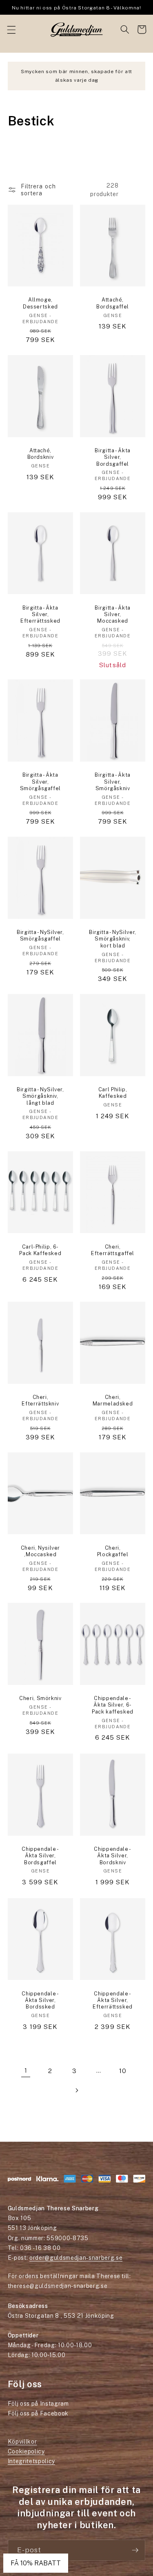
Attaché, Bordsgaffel (113, 303)
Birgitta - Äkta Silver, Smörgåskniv (112, 782)
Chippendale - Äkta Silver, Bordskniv (112, 1856)
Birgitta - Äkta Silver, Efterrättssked (40, 614)
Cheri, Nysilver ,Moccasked (40, 1551)
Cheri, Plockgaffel (113, 1551)
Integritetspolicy (31, 2461)
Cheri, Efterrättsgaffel (113, 1250)
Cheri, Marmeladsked (113, 1400)
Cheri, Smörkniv (40, 1698)
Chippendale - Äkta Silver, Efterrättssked (113, 2000)
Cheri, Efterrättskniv (40, 1400)
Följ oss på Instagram (38, 2404)
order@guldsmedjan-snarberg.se (76, 2258)
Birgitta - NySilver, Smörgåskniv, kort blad (113, 939)
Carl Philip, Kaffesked (113, 1093)
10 (123, 2071)
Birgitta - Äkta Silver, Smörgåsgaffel (40, 782)
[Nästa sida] (76, 2090)
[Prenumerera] (135, 2550)
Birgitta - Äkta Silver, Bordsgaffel (112, 457)
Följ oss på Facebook (38, 2413)
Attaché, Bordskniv (41, 454)
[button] (11, 29)
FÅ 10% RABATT (36, 2563)
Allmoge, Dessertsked (40, 303)
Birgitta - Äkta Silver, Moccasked (112, 614)
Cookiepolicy (26, 2451)
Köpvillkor (22, 2442)
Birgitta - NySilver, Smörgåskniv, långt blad (40, 1096)
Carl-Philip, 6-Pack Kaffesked (40, 1250)
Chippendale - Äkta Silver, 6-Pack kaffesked (113, 1705)
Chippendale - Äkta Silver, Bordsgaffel (40, 1856)
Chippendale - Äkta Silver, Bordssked (40, 2000)
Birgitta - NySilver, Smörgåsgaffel (40, 935)
